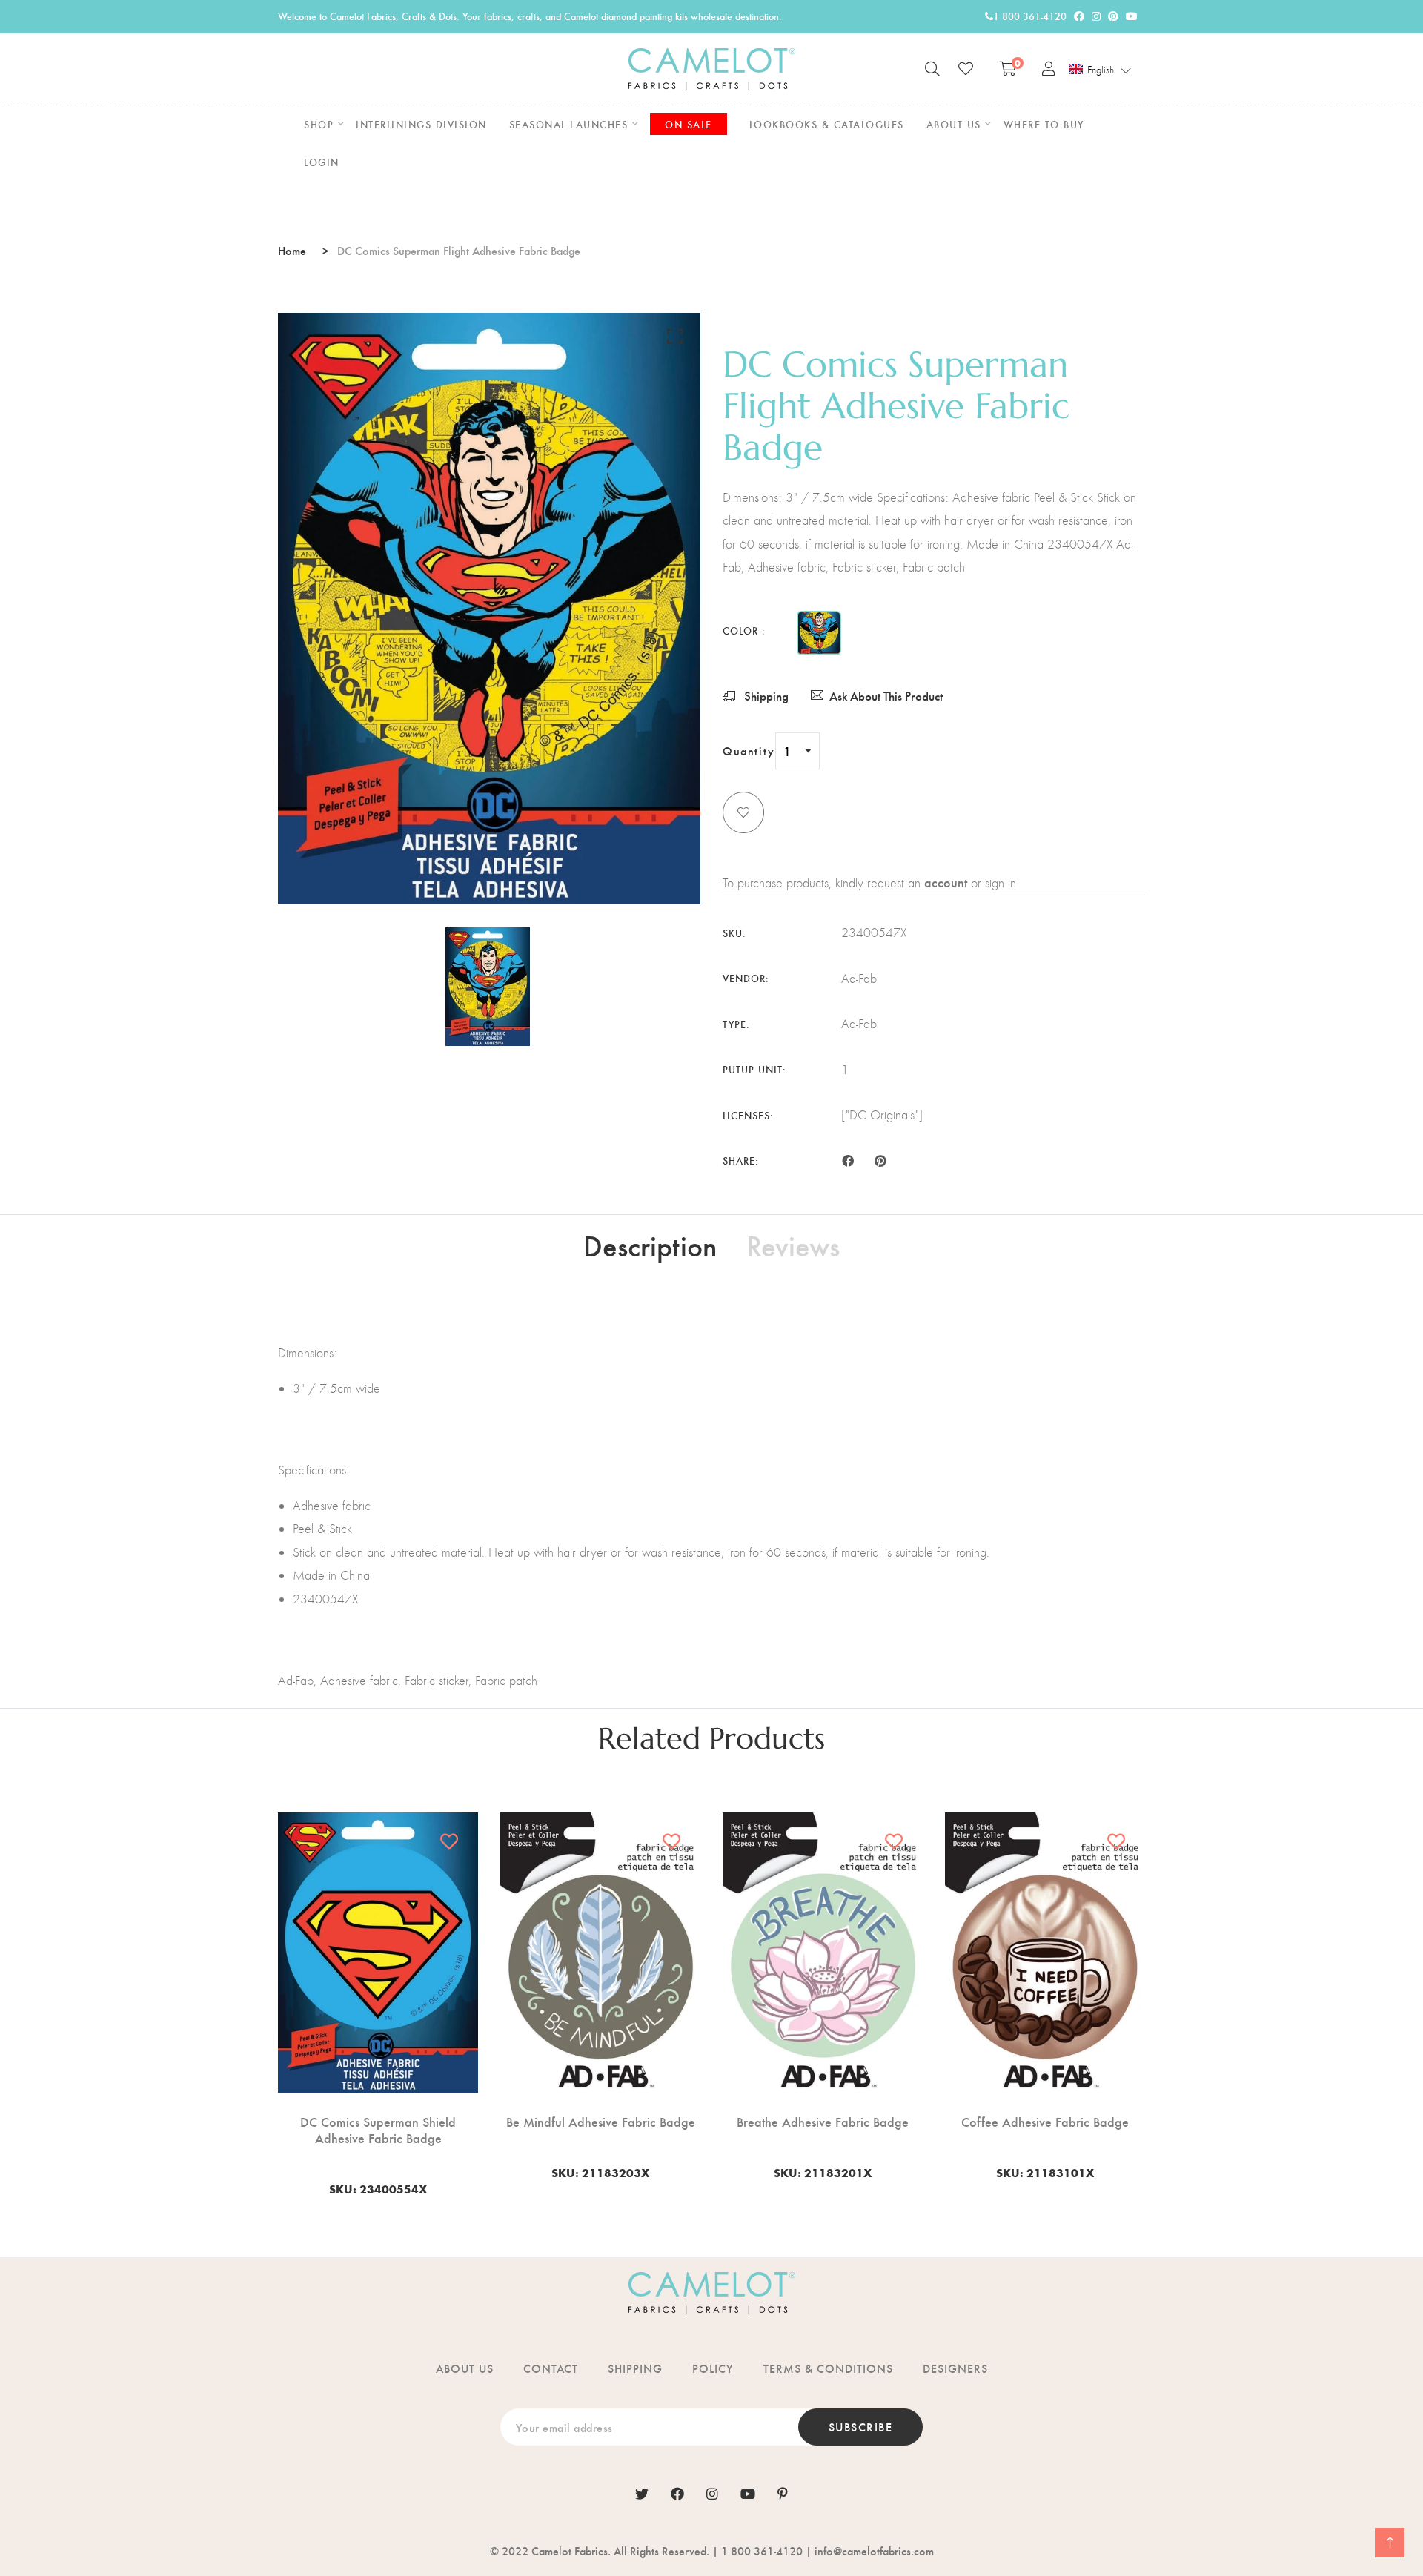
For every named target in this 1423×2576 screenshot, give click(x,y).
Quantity (749, 751)
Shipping (765, 696)
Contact (551, 2368)
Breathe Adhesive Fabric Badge (823, 2122)
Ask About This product (886, 696)
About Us (465, 2368)
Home (292, 250)
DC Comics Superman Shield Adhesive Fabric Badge (378, 2129)
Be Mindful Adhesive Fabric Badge (601, 2122)
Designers (955, 2368)
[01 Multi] (819, 633)
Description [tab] (650, 1245)
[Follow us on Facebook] (848, 1159)
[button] (1100, 70)
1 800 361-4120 (1030, 16)
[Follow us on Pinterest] (880, 1159)
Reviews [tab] (793, 1245)
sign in (1001, 883)
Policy (713, 2368)
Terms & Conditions (828, 2368)
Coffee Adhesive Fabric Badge (1045, 2122)
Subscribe (861, 2427)
